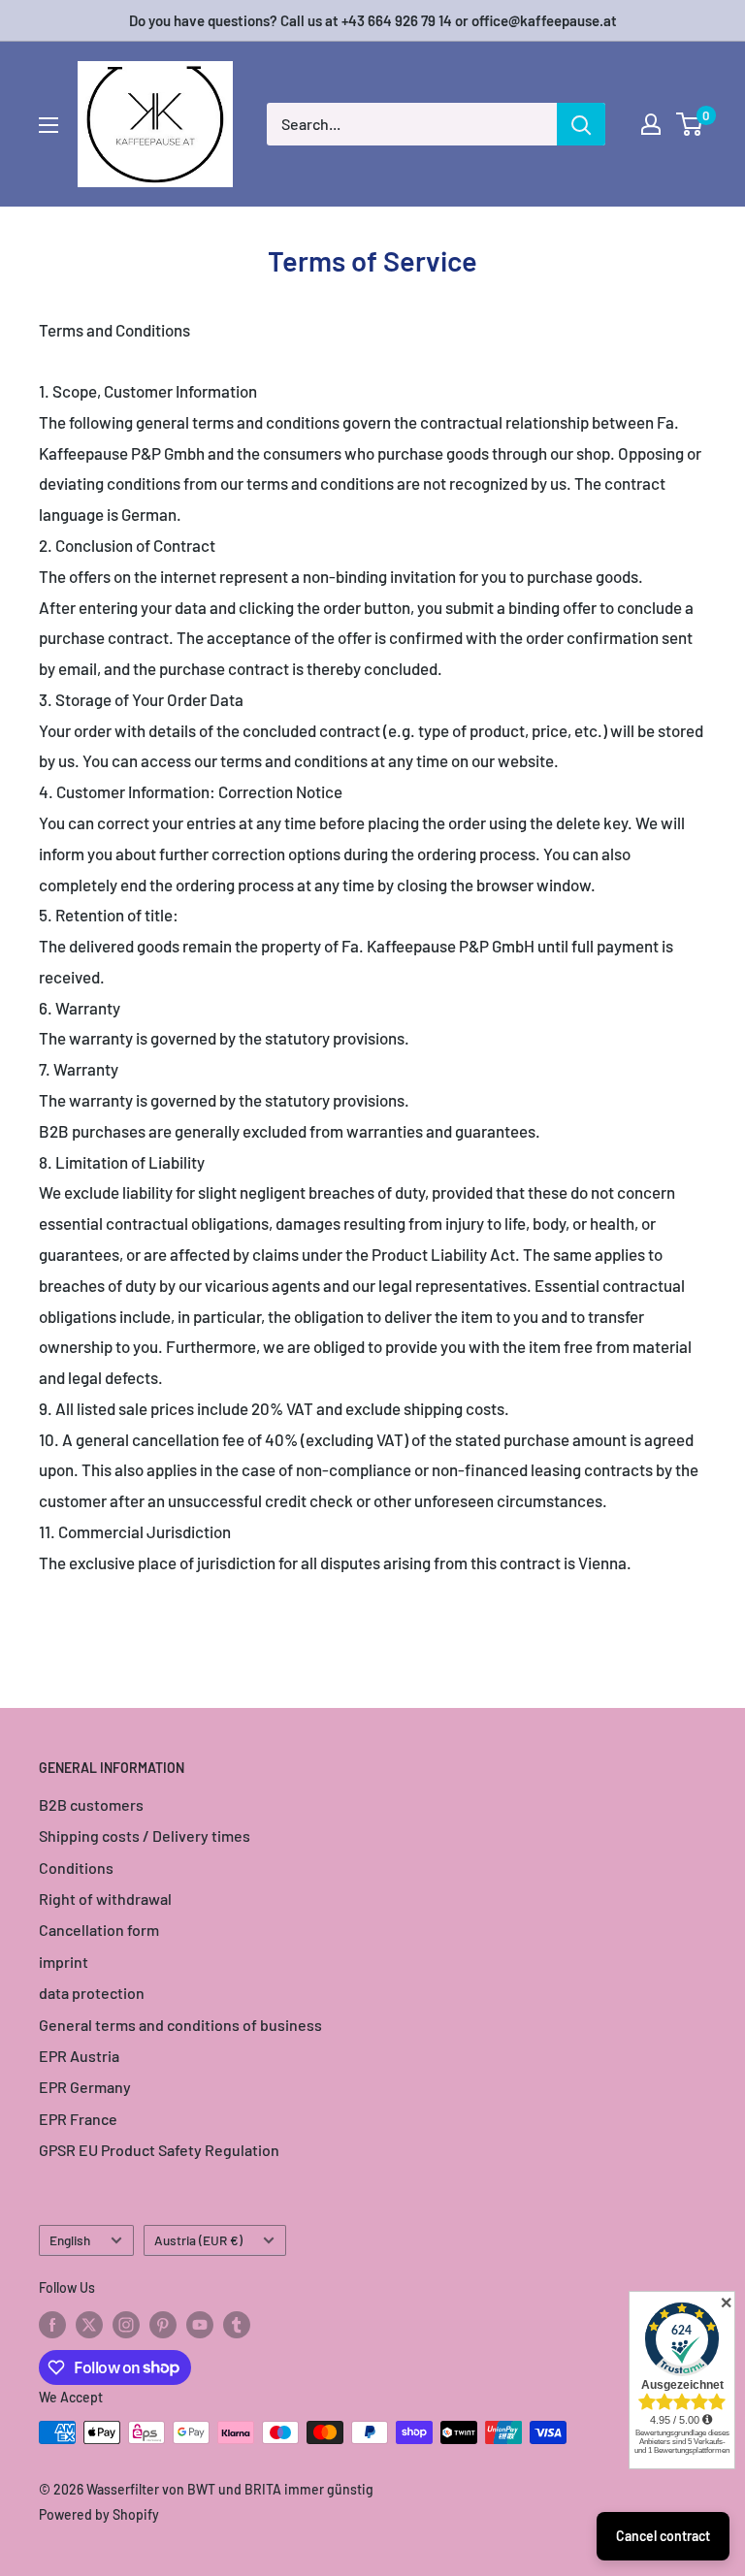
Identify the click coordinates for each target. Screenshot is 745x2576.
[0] (690, 124)
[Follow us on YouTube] (200, 2325)
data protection (92, 1993)
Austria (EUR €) (198, 2240)
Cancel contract (663, 2536)
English (70, 2240)
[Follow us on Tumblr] (237, 2325)
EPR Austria (79, 2056)
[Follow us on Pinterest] (163, 2325)
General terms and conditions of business (180, 2025)
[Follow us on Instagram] (126, 2325)
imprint (64, 1962)
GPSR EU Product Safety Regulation (159, 2150)
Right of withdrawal (105, 1899)
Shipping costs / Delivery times (145, 1835)
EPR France (78, 2119)
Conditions (76, 1868)
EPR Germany (85, 2087)
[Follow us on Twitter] (89, 2325)
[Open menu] (49, 125)
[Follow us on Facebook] (52, 2325)
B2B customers (91, 1804)
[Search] (581, 124)
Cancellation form (99, 1930)
